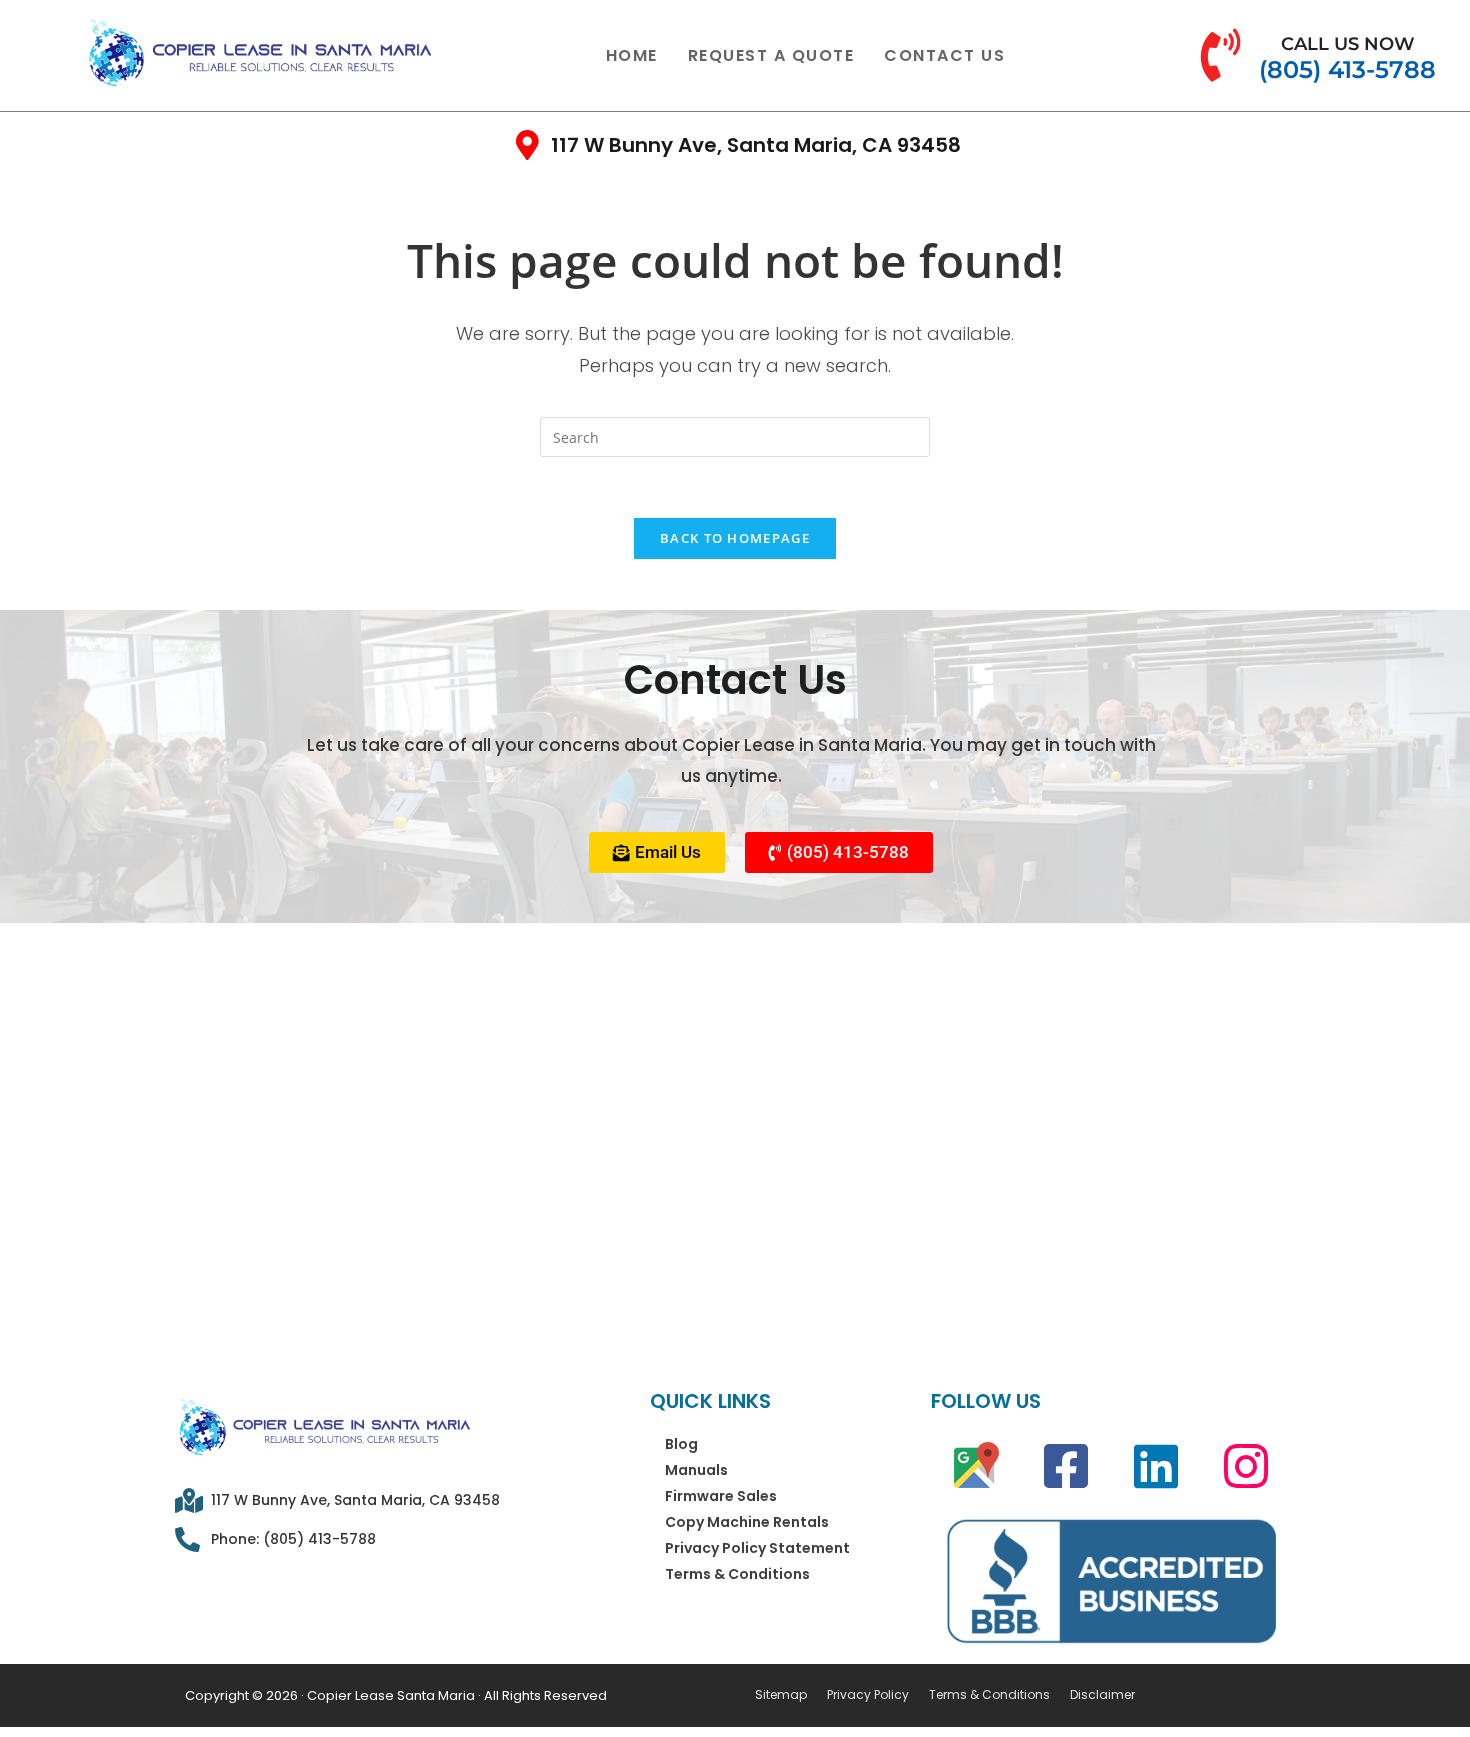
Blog (681, 1444)
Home (632, 55)
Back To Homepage (735, 538)
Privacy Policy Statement (757, 1548)
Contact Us (944, 55)
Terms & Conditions (737, 1574)
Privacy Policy (868, 1695)
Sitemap (781, 1695)
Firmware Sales (721, 1496)
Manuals (696, 1470)
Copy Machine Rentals (747, 1522)
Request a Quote (771, 55)
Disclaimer (1102, 1695)
